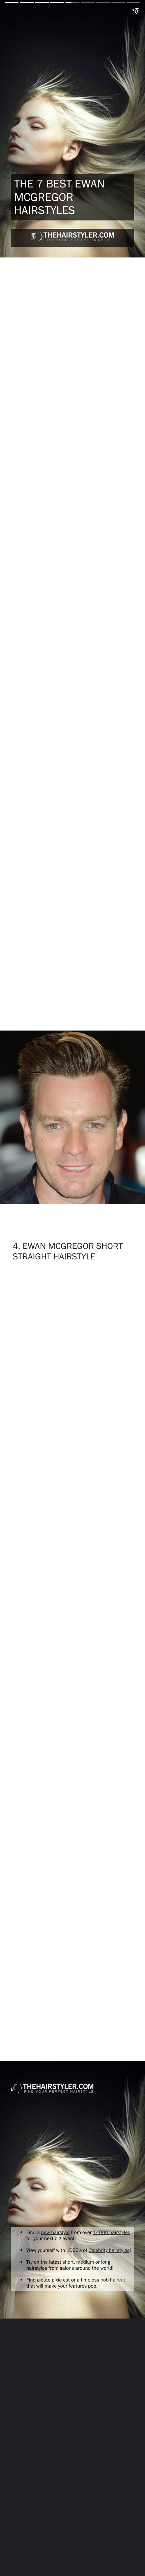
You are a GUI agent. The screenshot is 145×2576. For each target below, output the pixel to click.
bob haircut (113, 2280)
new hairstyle (55, 2232)
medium (85, 2262)
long (106, 2262)
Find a (34, 2232)
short (68, 2262)
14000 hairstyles (112, 2232)
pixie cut (61, 2280)
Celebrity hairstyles (109, 2250)
